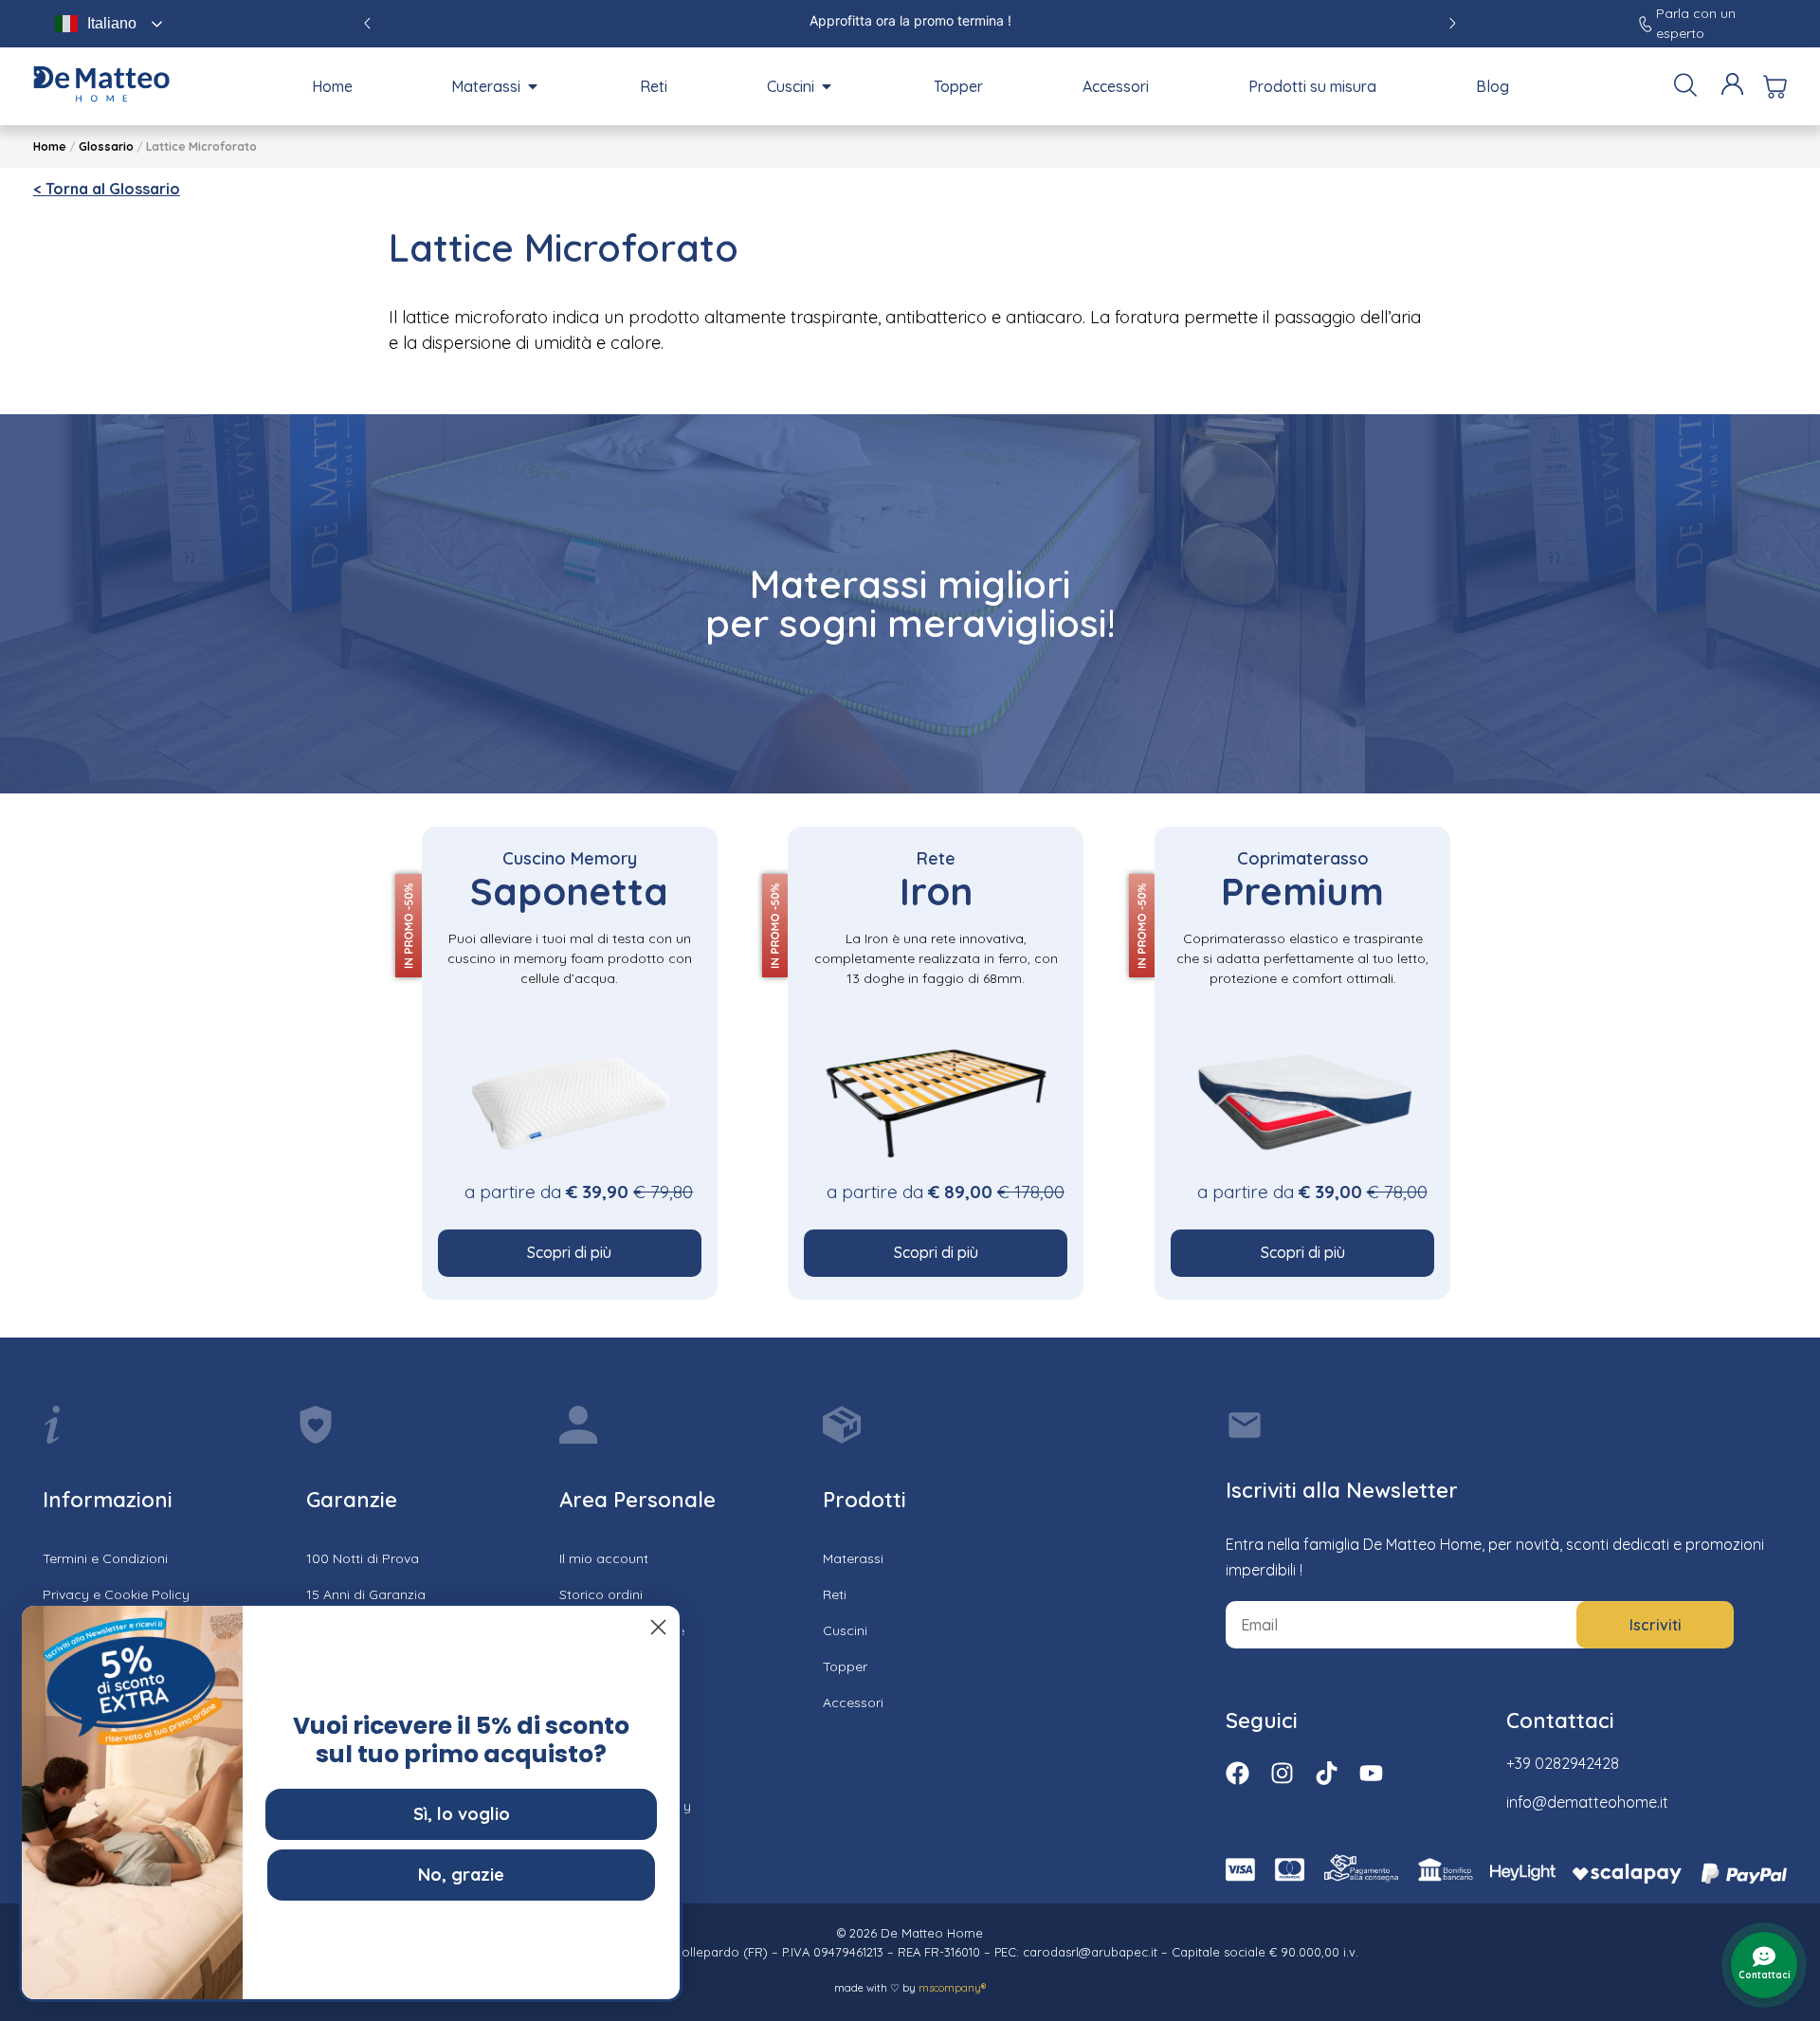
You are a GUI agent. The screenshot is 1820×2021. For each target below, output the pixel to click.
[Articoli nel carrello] (1775, 87)
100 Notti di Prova (363, 1558)
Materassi (853, 1558)
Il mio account (604, 1558)
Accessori (853, 1702)
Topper (845, 1666)
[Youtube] (1371, 1773)
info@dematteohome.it (1587, 1802)
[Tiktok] (1327, 1773)
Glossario (106, 146)
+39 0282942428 (1563, 1763)
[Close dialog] (658, 1627)
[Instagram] (1282, 1773)
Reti (835, 1594)
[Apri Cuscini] (827, 86)
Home (50, 146)
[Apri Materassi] (533, 86)
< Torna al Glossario (107, 189)
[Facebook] (1238, 1773)
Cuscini (845, 1630)
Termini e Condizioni (105, 1558)
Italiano (112, 23)
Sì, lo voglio (462, 1814)
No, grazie (461, 1875)
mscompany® (952, 1988)
